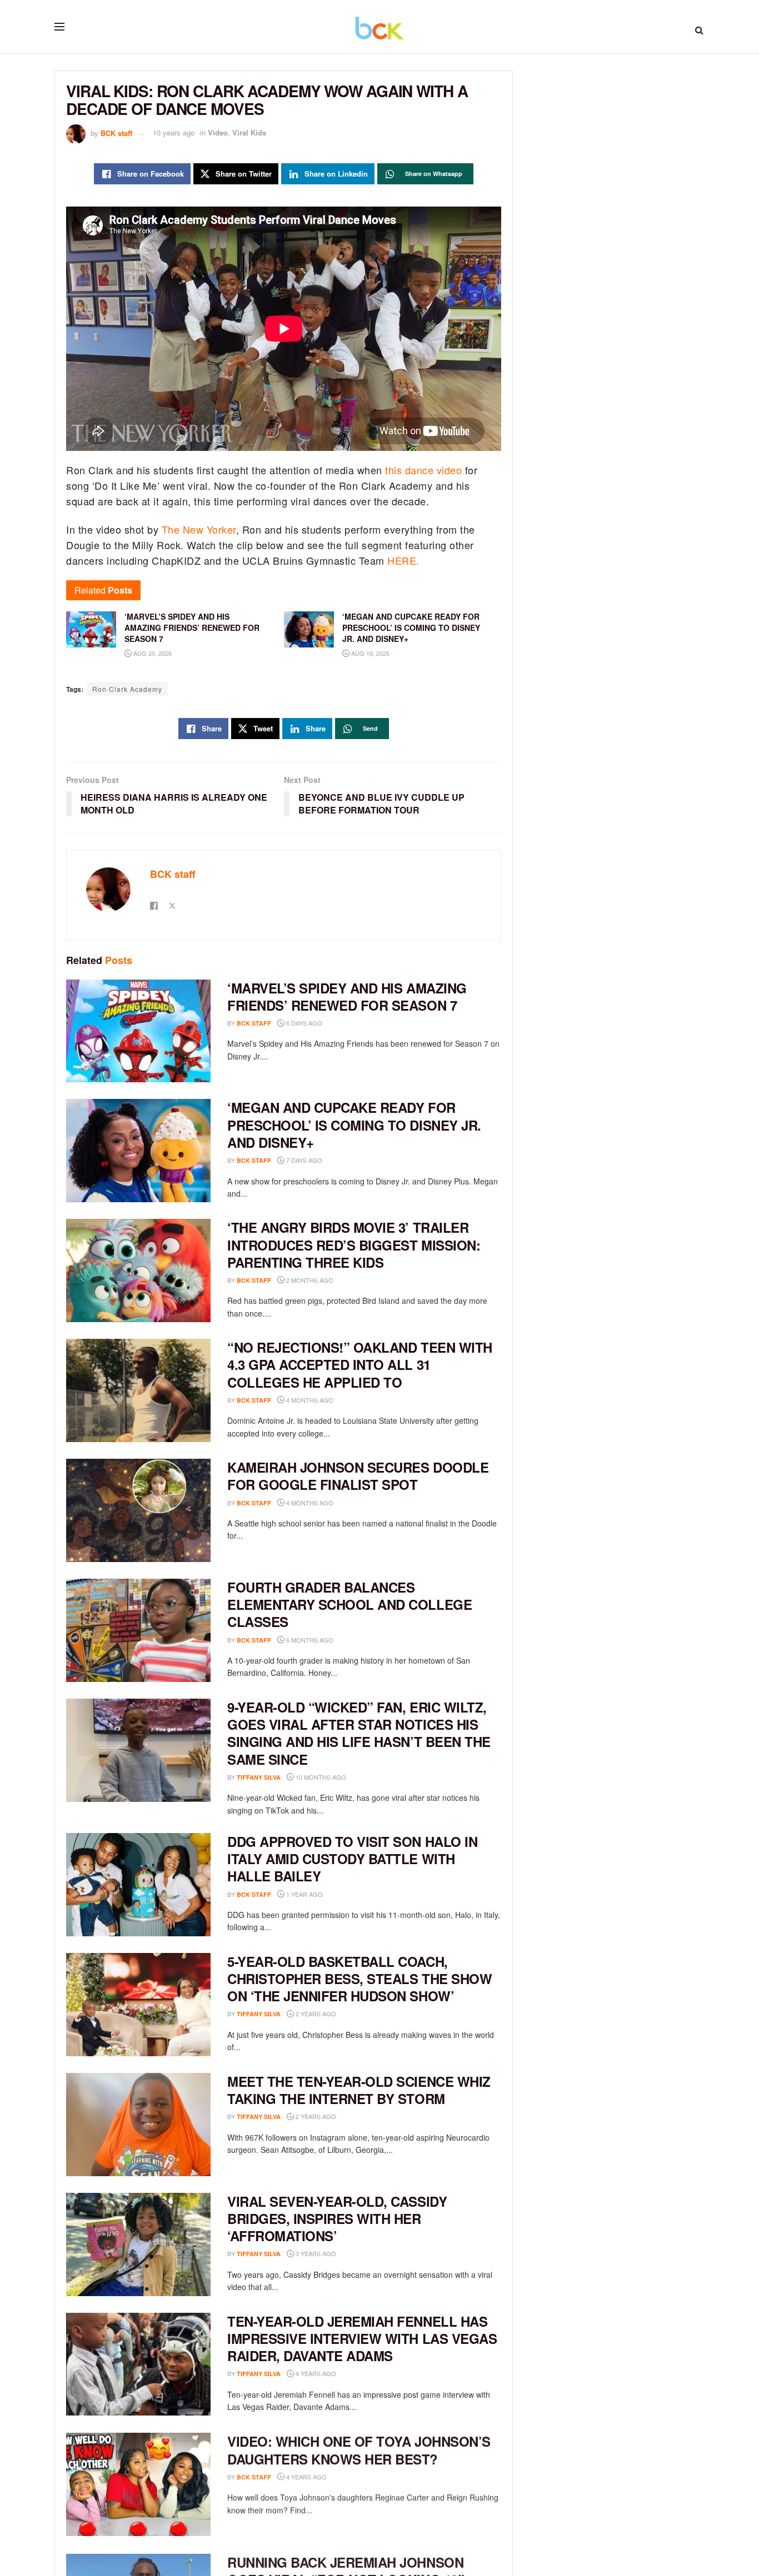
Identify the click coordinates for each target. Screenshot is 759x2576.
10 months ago (320, 1777)
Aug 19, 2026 (369, 653)
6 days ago (303, 1023)
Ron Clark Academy (127, 689)
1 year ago (304, 1894)
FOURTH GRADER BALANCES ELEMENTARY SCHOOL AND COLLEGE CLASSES (349, 1604)
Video (218, 132)
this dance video (425, 470)
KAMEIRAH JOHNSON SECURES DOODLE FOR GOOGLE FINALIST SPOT (358, 1476)
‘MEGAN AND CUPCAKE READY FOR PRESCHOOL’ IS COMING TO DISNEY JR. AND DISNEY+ (354, 1124)
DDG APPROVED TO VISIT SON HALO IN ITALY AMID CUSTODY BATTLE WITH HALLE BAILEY (352, 1859)
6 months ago (309, 1640)
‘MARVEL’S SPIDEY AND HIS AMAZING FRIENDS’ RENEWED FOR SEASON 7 (347, 996)
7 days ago (303, 1160)
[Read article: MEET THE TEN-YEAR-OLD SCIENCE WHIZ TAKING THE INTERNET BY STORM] (138, 2125)
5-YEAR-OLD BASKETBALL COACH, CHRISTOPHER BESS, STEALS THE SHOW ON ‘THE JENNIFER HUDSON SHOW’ (359, 1979)
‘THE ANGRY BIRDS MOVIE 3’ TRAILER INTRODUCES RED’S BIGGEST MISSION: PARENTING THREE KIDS (354, 1244)
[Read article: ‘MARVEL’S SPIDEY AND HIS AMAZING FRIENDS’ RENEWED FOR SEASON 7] (138, 1031)
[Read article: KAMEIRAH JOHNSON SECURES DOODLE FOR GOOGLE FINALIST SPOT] (138, 1510)
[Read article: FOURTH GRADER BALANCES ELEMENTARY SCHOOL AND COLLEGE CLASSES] (138, 1630)
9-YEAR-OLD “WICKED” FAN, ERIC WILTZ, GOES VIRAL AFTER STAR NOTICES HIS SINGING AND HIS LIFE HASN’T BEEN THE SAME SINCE (359, 1733)
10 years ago (174, 132)
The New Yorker (199, 529)
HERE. (403, 560)
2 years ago (315, 2013)
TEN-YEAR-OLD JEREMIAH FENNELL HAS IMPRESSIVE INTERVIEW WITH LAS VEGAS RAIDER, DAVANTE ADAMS (362, 2338)
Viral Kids (249, 132)
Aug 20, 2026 (152, 653)
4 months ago (309, 1400)
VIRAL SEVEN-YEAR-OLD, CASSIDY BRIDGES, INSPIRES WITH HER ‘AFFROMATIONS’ (337, 2218)
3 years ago (315, 2253)
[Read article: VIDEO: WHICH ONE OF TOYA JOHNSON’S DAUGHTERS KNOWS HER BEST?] (138, 2484)
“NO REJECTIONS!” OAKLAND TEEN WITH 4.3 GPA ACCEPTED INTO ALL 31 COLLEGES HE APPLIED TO (360, 1364)
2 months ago (309, 1280)
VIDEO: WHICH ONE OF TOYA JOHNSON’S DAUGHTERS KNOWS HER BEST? (359, 2449)
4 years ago (315, 2373)
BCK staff (116, 132)
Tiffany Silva (259, 1777)
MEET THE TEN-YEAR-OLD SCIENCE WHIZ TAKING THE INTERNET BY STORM (359, 2090)
